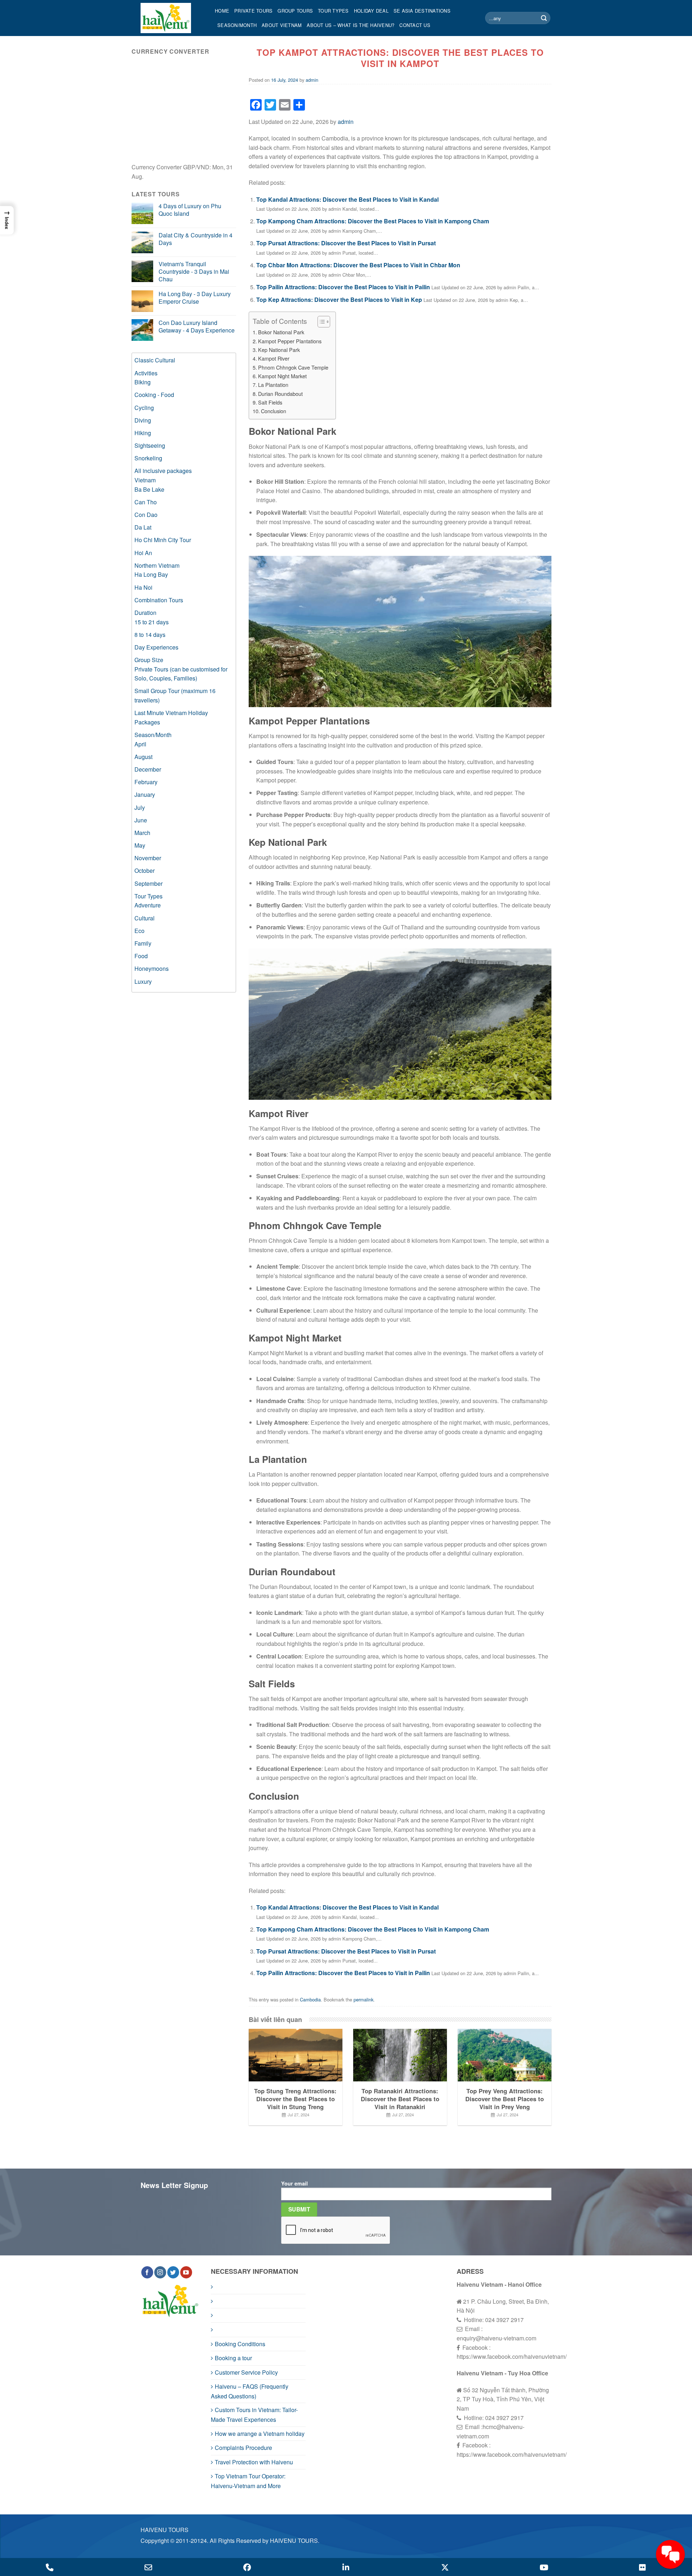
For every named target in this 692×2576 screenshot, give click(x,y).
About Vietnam (282, 25)
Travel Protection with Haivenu (254, 2462)
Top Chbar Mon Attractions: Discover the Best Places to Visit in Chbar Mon (358, 265)
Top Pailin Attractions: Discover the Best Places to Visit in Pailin (343, 287)
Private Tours (253, 11)
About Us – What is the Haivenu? (351, 25)
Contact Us (415, 25)
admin (312, 80)
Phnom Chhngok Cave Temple (293, 367)
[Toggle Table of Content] (320, 322)
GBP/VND (196, 167)
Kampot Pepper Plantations (290, 341)
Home (222, 11)
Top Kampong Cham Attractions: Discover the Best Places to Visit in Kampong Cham (373, 221)
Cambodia (310, 1999)
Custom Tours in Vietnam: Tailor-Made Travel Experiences (254, 2415)
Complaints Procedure (243, 2448)
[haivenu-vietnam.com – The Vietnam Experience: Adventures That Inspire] (172, 18)
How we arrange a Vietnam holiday (260, 2434)
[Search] (544, 18)
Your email (294, 2183)
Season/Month (237, 25)
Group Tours (295, 11)
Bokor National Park (281, 332)
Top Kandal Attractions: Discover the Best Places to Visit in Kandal (347, 199)
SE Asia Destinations (422, 11)
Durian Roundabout (280, 394)
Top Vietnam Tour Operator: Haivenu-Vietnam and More (248, 2481)
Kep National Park (279, 350)
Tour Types (333, 11)
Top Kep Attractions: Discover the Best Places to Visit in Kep (339, 300)
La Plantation (273, 385)
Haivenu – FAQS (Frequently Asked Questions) (250, 2391)
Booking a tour (233, 2358)
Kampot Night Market (282, 376)
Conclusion (274, 411)
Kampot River (274, 358)
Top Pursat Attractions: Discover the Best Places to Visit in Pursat (346, 243)
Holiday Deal (371, 11)
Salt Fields (270, 402)
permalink (363, 1999)
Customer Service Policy (246, 2372)
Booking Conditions (240, 2344)
